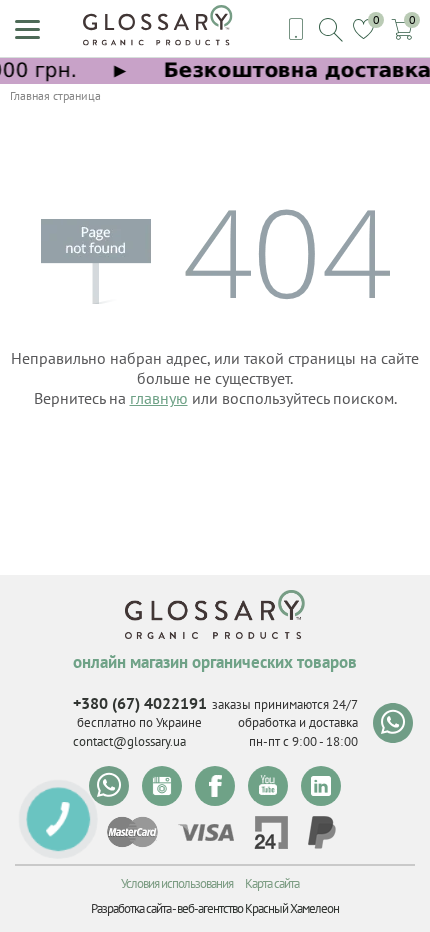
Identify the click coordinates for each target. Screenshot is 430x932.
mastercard (132, 832)
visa (206, 832)
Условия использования (177, 883)
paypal (322, 832)
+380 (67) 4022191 (140, 703)
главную (159, 398)
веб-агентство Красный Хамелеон (258, 908)
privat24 (271, 832)
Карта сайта (272, 883)
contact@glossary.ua (129, 741)
